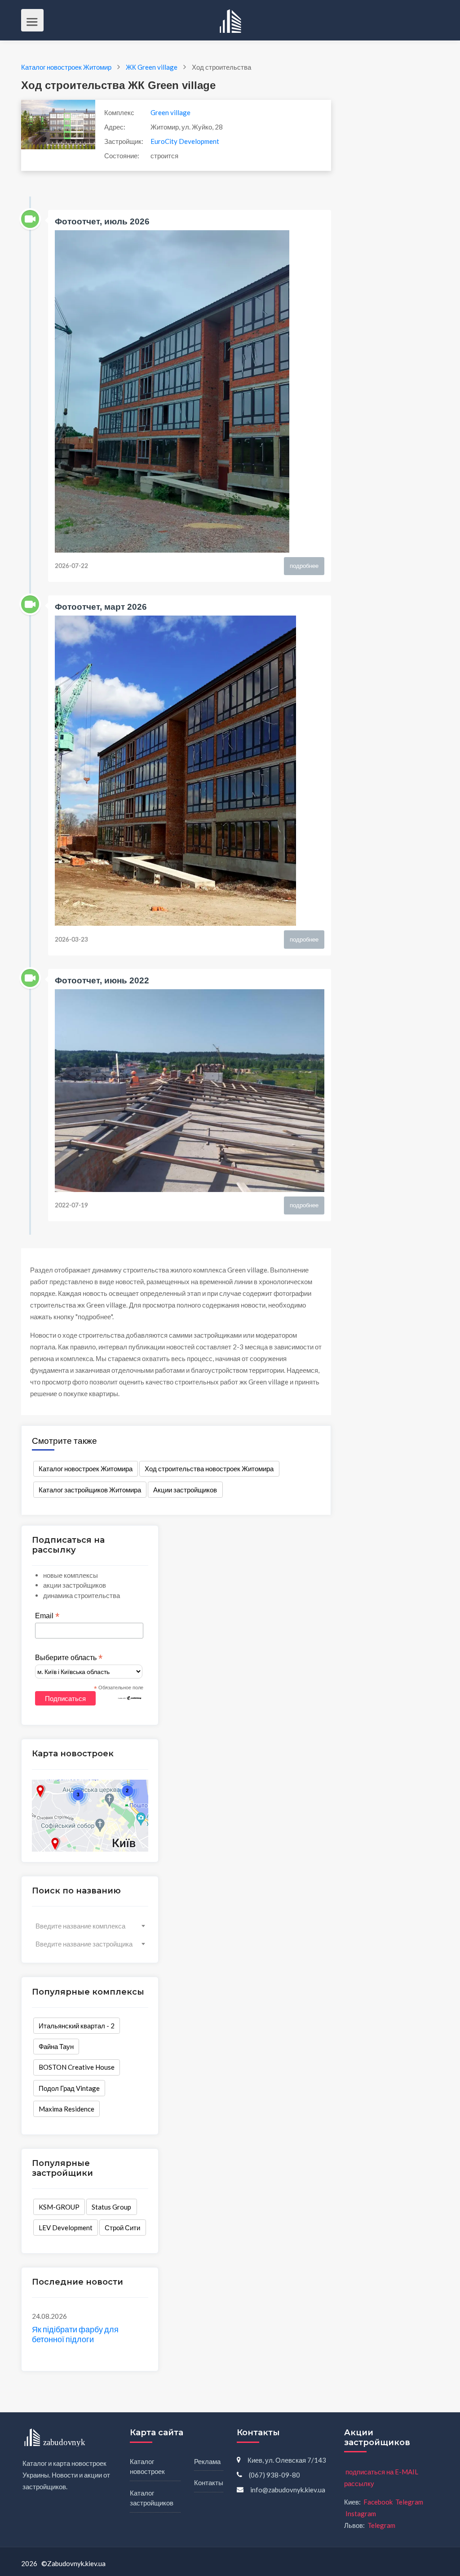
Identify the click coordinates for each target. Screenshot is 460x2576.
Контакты (209, 2482)
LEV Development (66, 2228)
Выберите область (69, 1658)
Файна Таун (56, 2046)
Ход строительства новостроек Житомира (209, 1469)
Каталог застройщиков (152, 2498)
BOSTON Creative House (77, 2067)
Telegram (409, 2502)
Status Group (111, 2207)
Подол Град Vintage (69, 2088)
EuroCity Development (185, 141)
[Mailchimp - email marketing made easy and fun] (130, 1697)
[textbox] (90, 1926)
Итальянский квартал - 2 (77, 2026)
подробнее (304, 566)
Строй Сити (122, 2228)
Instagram (361, 2513)
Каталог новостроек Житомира (86, 1469)
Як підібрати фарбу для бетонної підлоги (75, 2334)
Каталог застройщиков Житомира (90, 1490)
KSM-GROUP (59, 2207)
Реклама (207, 2461)
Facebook (378, 2502)
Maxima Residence (66, 2109)
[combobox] (90, 1926)
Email (47, 1616)
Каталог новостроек (147, 2467)
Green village (170, 112)
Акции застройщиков (185, 1490)
